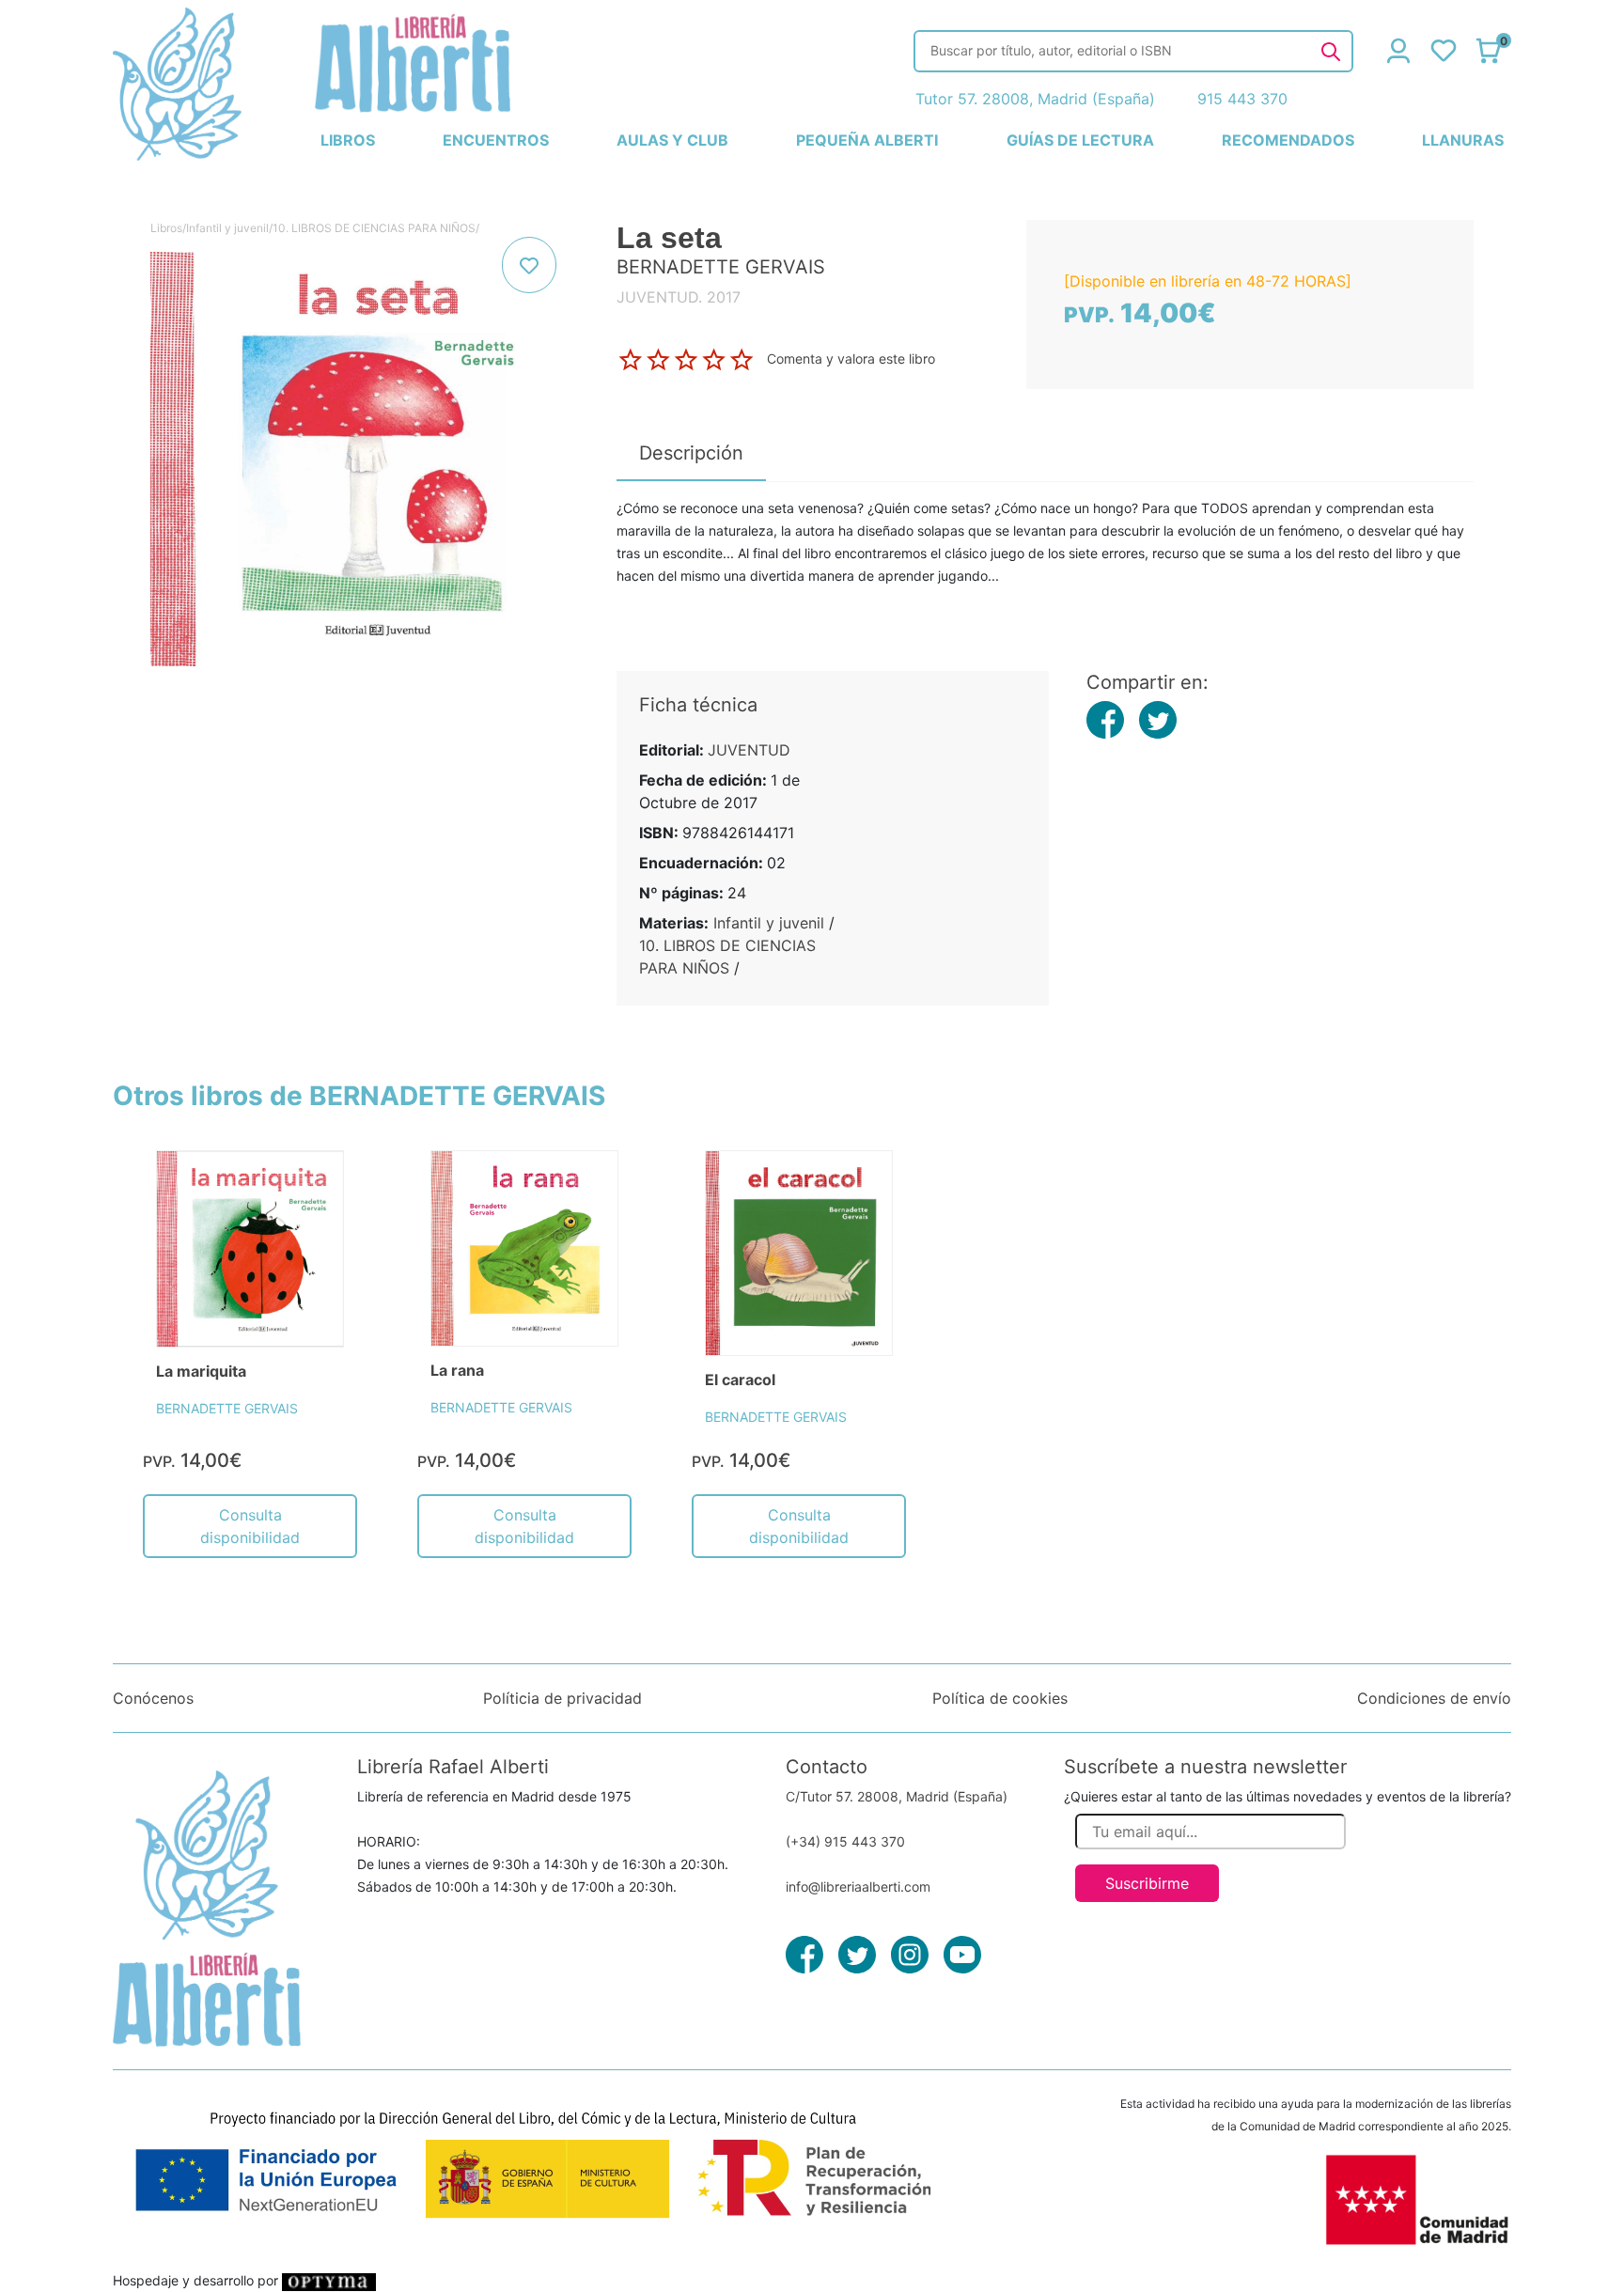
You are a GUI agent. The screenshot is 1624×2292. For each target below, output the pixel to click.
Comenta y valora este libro (851, 359)
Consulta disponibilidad (250, 1526)
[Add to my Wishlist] (529, 265)
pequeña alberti (867, 140)
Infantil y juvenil (227, 228)
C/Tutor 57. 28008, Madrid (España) (897, 1796)
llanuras (1463, 140)
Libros (166, 228)
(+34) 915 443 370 (845, 1841)
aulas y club (672, 140)
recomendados (1288, 140)
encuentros (496, 140)
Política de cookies (1000, 1698)
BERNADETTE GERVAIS (227, 1408)
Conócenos (153, 1698)
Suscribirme (1147, 1883)
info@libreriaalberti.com (858, 1887)
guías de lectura (1080, 140)
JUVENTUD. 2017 (679, 297)
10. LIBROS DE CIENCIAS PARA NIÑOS (374, 228)
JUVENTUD (749, 750)
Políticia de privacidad (562, 1698)
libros (348, 140)
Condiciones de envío (1434, 1698)
